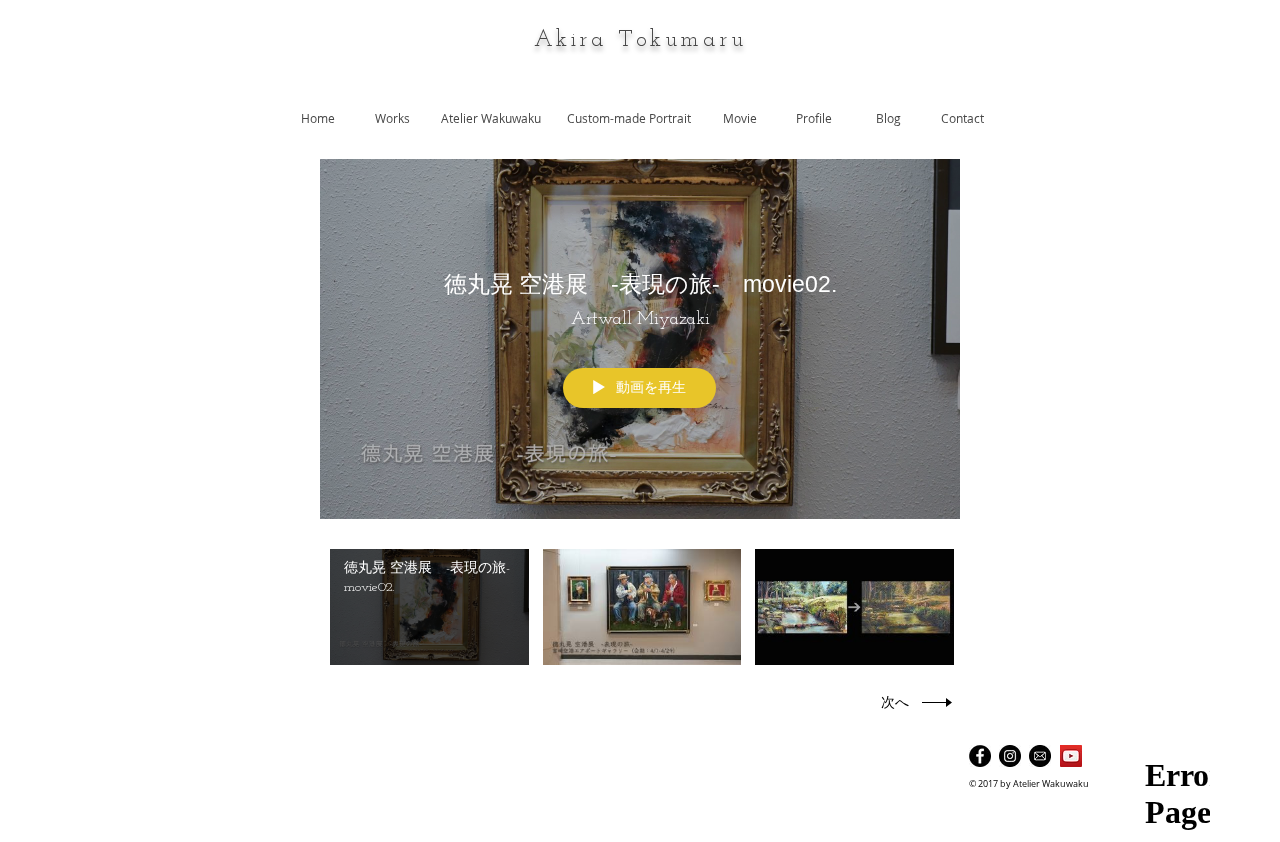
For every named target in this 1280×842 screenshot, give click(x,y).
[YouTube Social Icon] (1071, 756)
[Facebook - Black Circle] (980, 756)
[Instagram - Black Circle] (1010, 756)
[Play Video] (429, 607)
